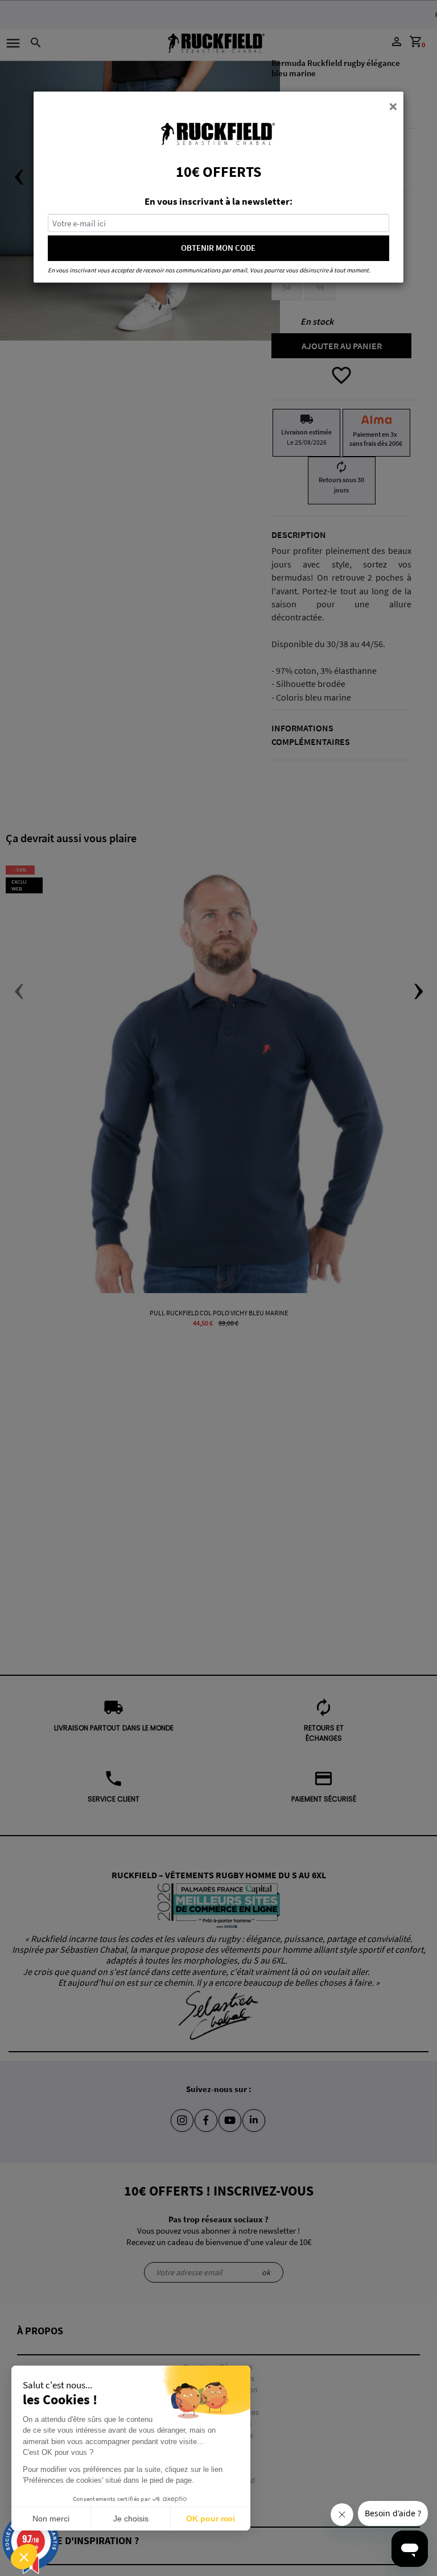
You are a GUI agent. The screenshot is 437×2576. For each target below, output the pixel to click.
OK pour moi (211, 2519)
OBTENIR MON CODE (218, 248)
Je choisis (131, 2519)
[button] (24, 2557)
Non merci (51, 2519)
